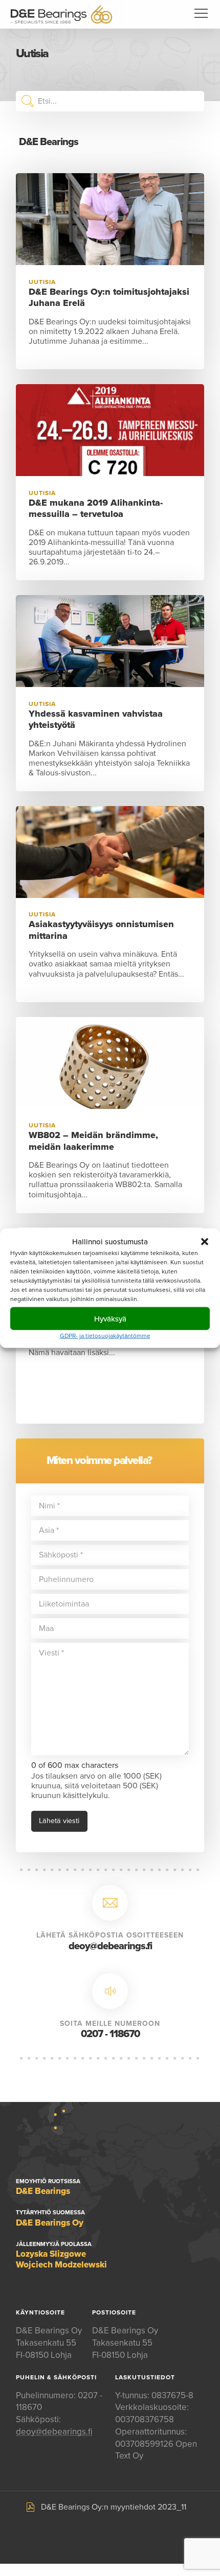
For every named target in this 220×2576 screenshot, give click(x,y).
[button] (205, 1241)
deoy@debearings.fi (110, 1946)
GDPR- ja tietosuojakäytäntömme (105, 1336)
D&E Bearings (61, 14)
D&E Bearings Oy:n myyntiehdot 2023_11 (114, 2507)
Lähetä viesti (59, 1821)
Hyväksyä (110, 1318)
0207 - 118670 (110, 2034)
